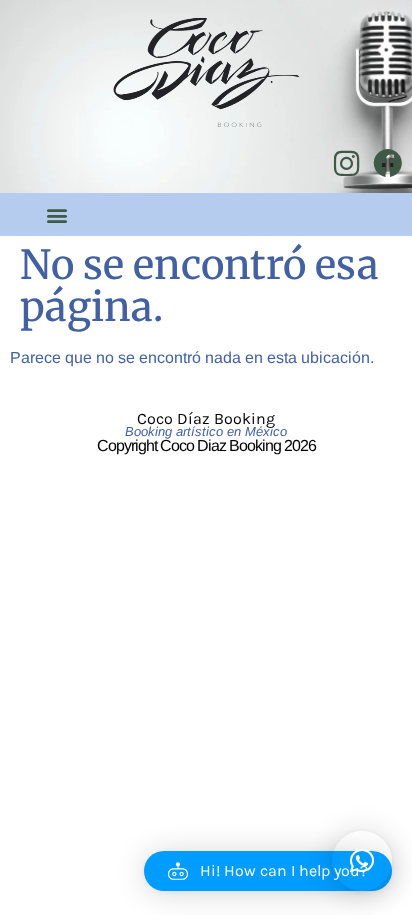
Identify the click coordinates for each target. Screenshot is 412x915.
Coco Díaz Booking (206, 418)
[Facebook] (387, 163)
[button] (57, 214)
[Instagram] (346, 163)
